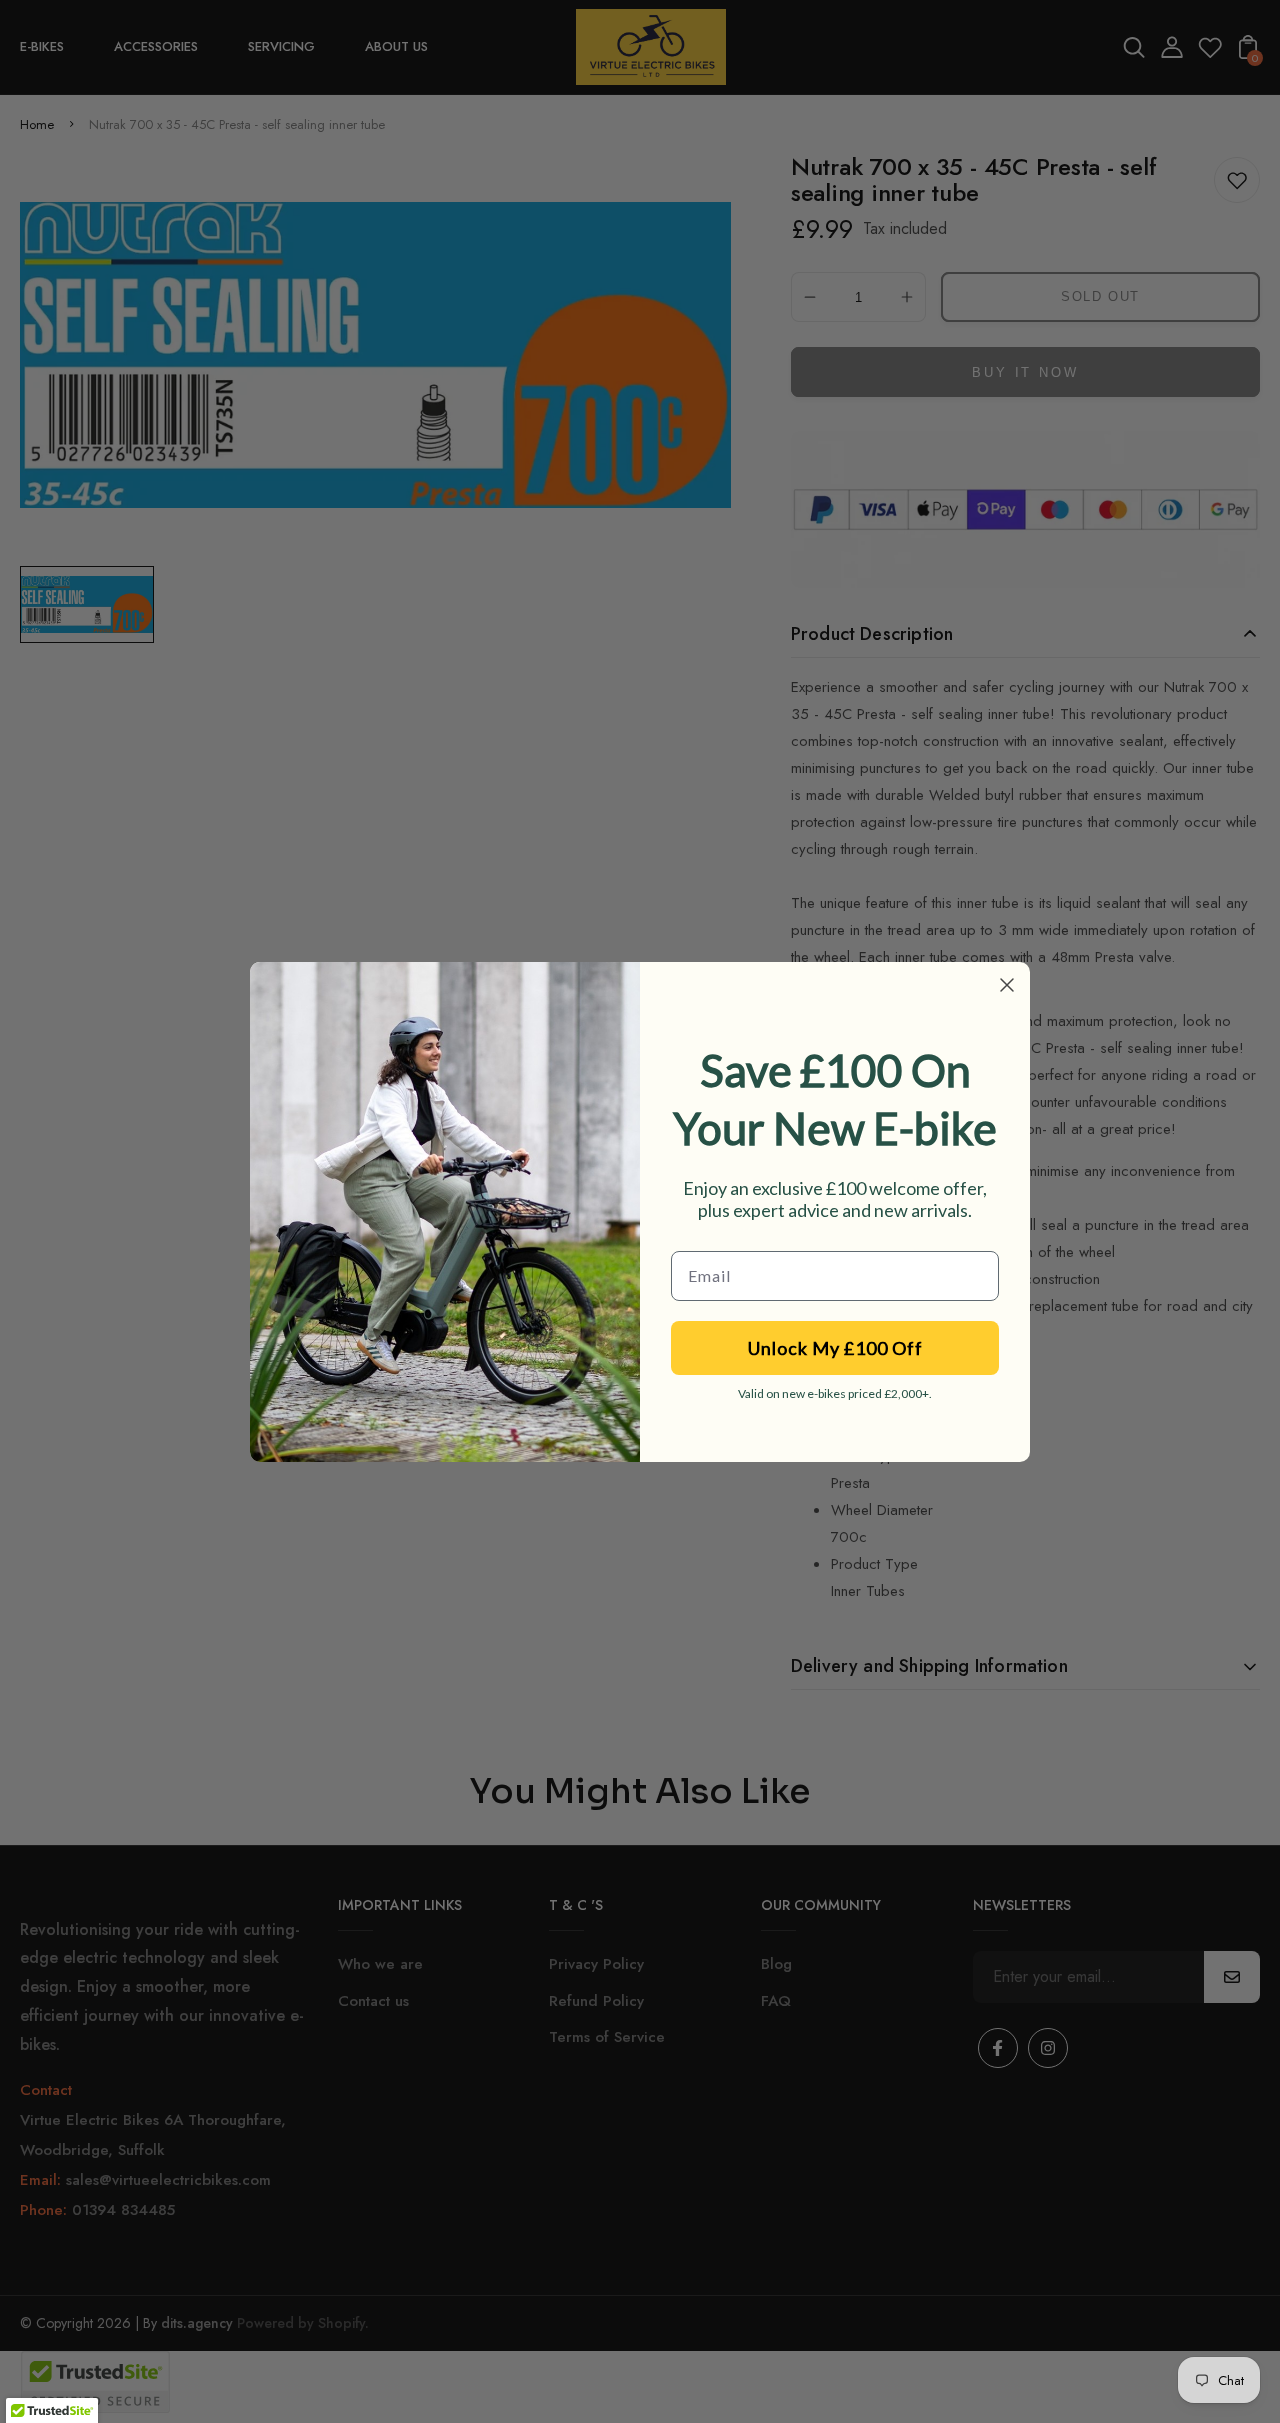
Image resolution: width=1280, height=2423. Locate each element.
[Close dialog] (1007, 985)
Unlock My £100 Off (835, 1348)
